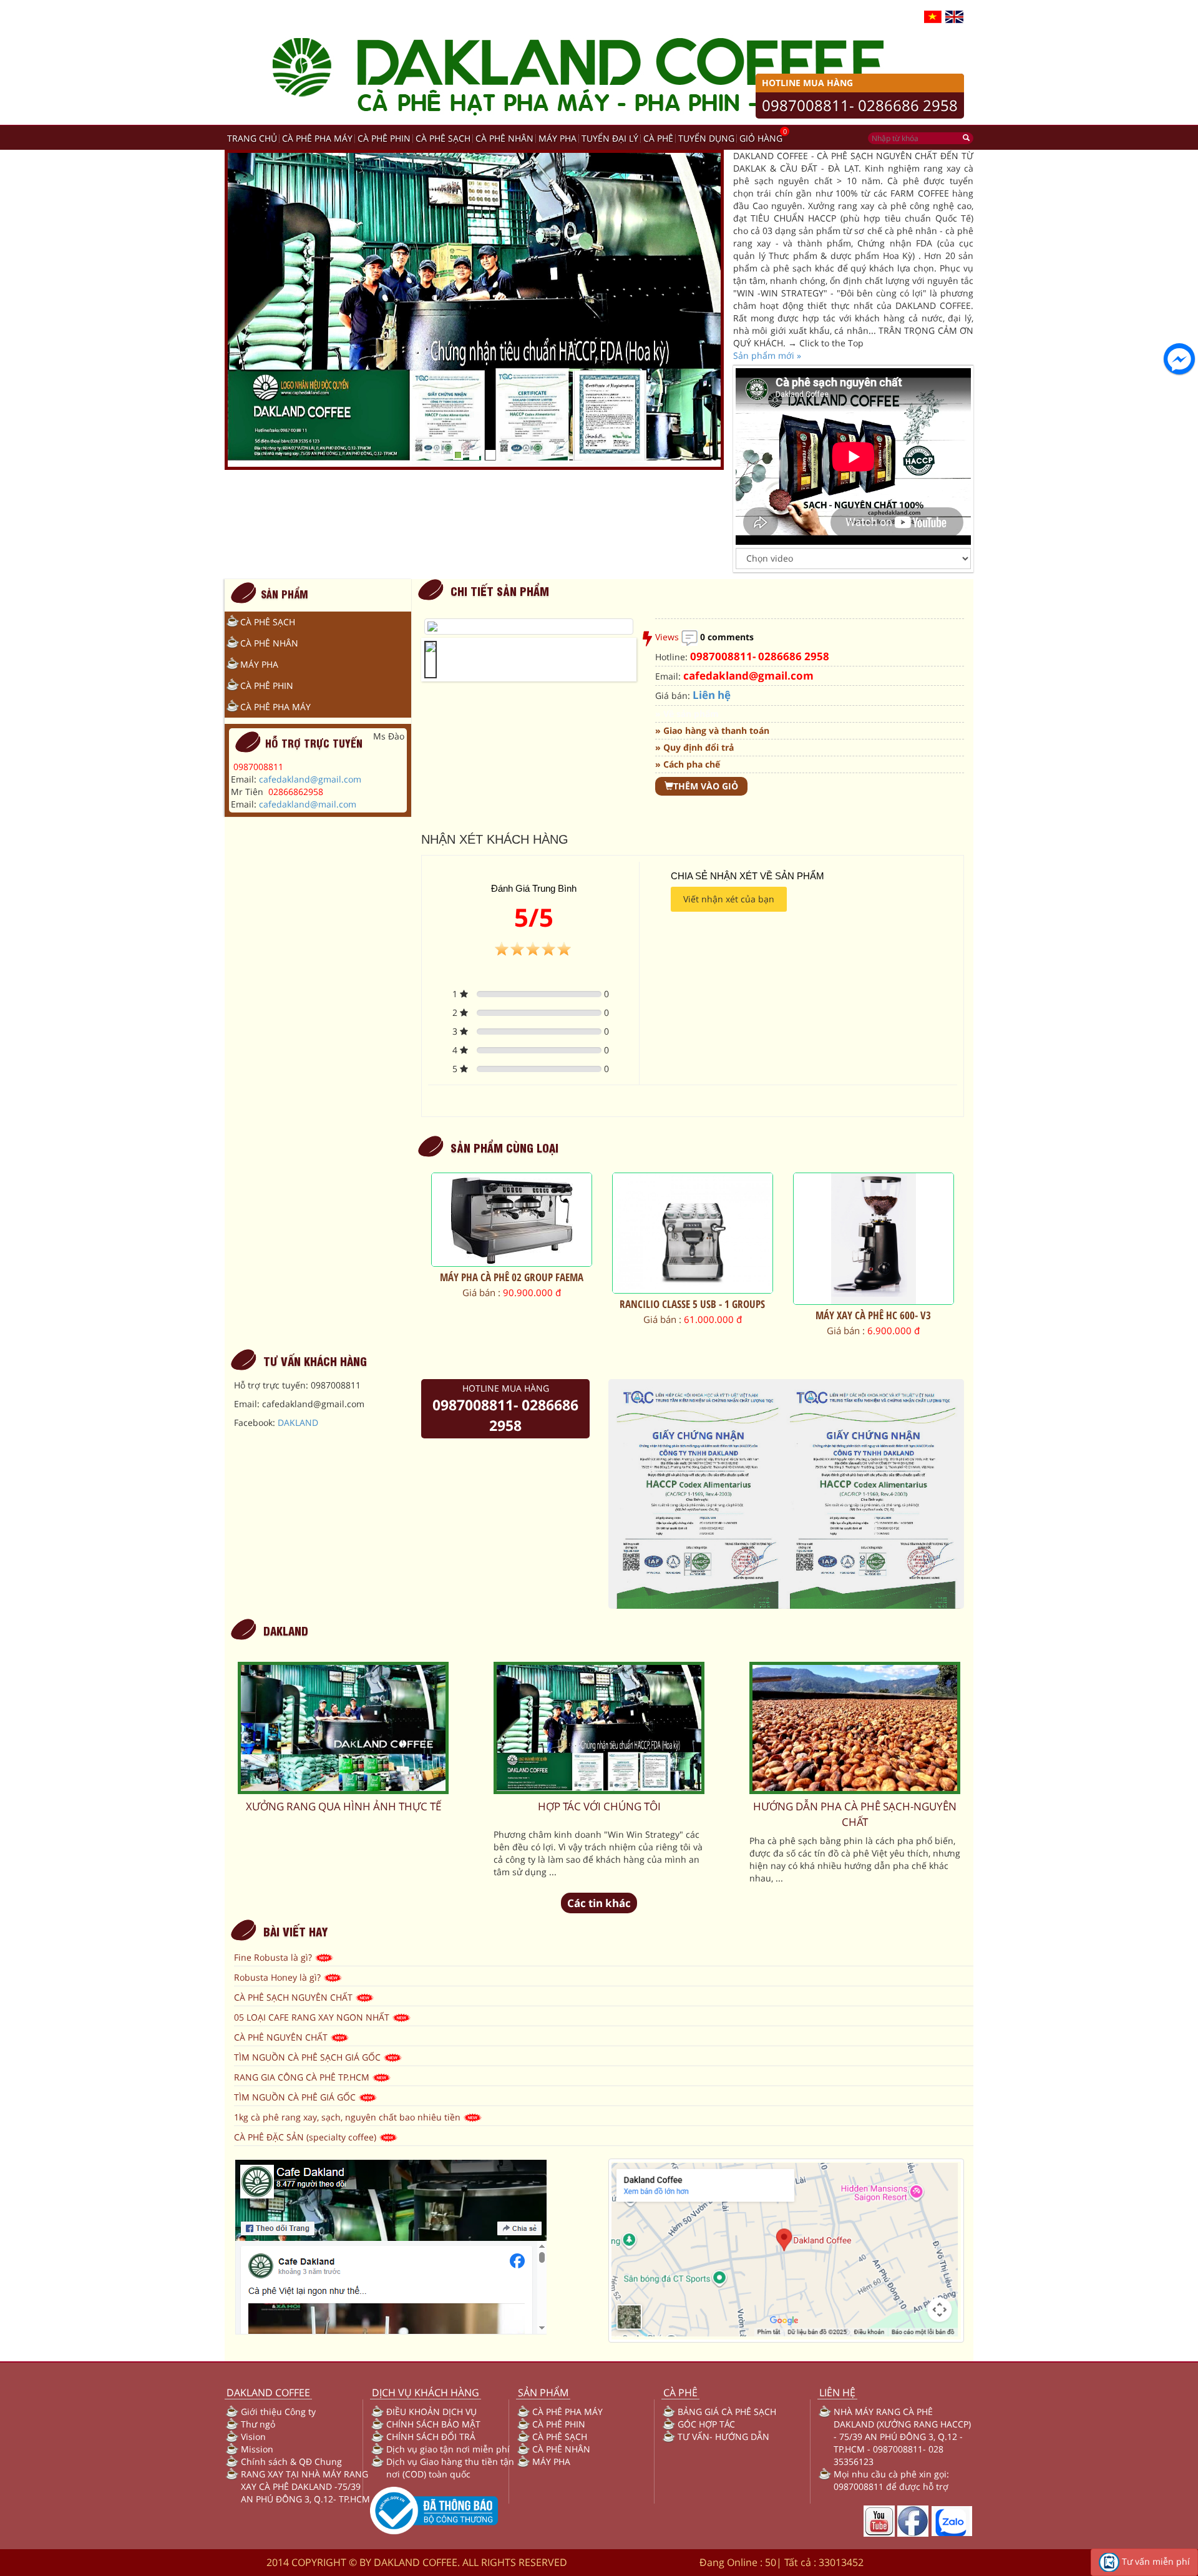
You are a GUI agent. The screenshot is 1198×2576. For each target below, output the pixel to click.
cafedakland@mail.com (308, 804)
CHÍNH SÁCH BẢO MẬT (433, 2424)
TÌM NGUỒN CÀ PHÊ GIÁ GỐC (296, 2097)
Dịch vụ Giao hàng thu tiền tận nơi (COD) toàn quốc (450, 2468)
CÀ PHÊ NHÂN (504, 138)
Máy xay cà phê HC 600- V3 (873, 1315)
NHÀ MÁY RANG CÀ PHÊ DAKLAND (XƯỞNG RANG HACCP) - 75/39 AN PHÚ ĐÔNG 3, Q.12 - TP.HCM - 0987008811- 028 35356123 (902, 2437)
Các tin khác (599, 1903)
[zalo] (952, 2520)
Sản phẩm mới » (767, 355)
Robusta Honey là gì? (279, 1977)
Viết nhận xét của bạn (729, 899)
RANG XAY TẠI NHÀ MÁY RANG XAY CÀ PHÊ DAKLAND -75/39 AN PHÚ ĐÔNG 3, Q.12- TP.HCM (305, 2486)
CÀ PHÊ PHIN (384, 138)
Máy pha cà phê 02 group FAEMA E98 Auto (512, 1283)
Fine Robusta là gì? (274, 1957)
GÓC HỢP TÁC (706, 2424)
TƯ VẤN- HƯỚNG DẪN (723, 2437)
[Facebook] (913, 2520)
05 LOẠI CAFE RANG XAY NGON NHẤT (313, 2017)
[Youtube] (879, 2520)
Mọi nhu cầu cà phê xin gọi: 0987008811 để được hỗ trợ (891, 2480)
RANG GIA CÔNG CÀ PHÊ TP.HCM (303, 2077)
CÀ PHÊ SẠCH (443, 138)
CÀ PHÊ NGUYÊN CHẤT (282, 2037)
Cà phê (658, 138)
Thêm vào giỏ (706, 786)
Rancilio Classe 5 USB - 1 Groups (692, 1304)
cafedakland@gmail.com (310, 779)
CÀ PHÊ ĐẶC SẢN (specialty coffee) (306, 2137)
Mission (257, 2449)
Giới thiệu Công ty (278, 2412)
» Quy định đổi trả (694, 747)
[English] (954, 16)
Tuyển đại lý (610, 138)
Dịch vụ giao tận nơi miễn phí (448, 2449)
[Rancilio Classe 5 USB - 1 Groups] (693, 1233)
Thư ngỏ (258, 2424)
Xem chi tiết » (512, 1368)
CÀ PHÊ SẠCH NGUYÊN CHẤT (295, 1997)
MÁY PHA (558, 138)
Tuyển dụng (706, 138)
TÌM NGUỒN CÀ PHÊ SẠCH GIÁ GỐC (309, 2057)
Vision (253, 2437)
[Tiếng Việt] (933, 16)
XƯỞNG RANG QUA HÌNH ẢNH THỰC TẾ (343, 1806)
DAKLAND (298, 1422)
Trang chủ (252, 138)
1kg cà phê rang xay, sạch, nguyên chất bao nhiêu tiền (348, 2117)
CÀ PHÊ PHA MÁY (317, 138)
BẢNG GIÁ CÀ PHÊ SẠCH (727, 2412)
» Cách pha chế (688, 764)
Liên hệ (712, 695)
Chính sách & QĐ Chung (291, 2461)
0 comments (727, 637)
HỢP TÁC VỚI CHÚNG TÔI (599, 1806)
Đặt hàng (531, 1355)
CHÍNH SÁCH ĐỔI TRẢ (431, 2437)
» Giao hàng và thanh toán (712, 730)
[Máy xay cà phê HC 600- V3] (874, 1239)
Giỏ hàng (761, 138)
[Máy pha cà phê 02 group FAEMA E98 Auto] (512, 1220)
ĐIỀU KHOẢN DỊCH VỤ (431, 2412)
